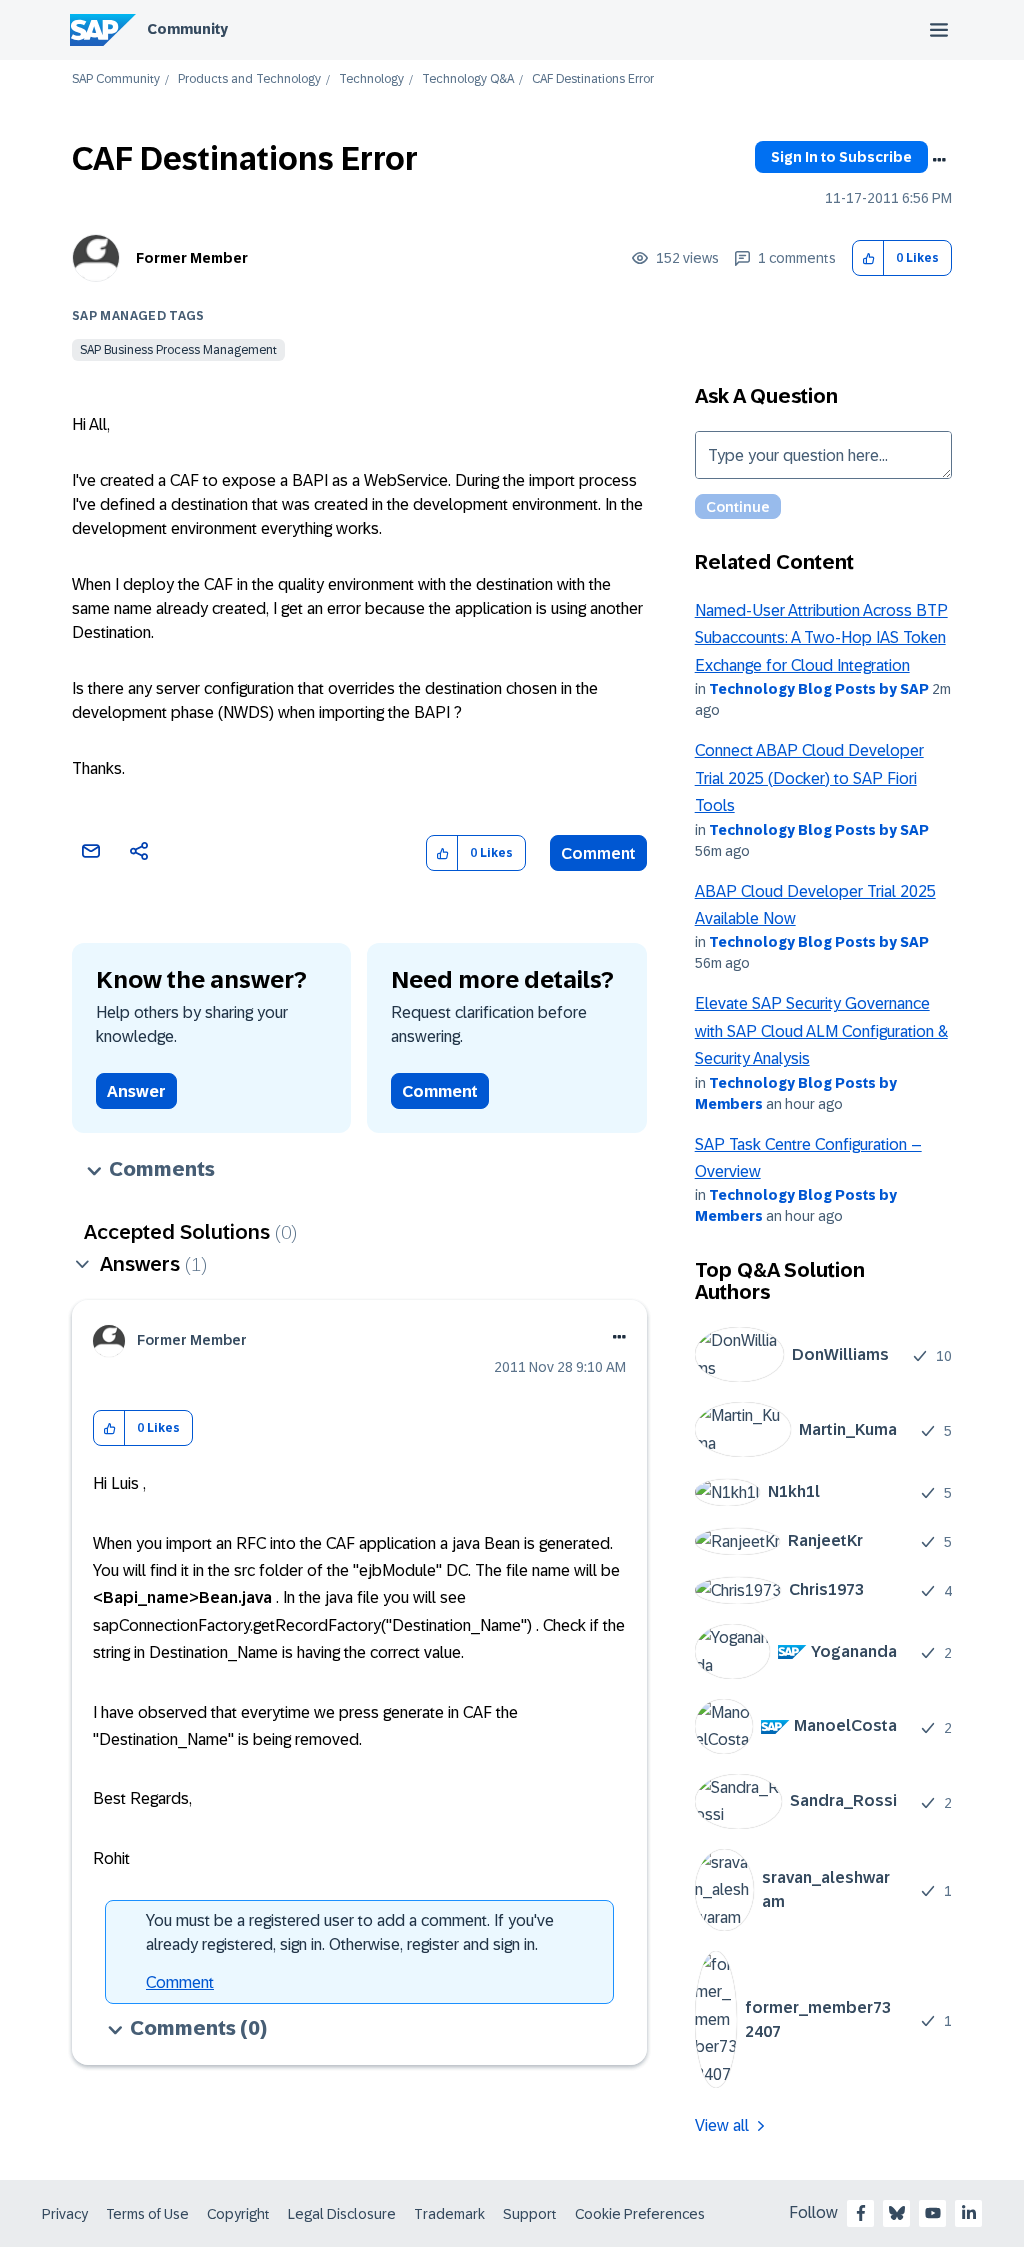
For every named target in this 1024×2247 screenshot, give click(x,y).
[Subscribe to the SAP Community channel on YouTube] (933, 2213)
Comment (598, 853)
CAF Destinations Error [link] (593, 79)
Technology (371, 79)
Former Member (192, 258)
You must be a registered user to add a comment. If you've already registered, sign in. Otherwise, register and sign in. (350, 1932)
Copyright (238, 2214)
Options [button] (939, 160)
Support (530, 2214)
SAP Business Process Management (178, 350)
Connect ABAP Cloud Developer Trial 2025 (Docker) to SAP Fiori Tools (809, 778)
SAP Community (116, 79)
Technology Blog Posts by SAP (819, 689)
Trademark (449, 2214)
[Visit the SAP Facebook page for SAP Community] (861, 2213)
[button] (868, 258)
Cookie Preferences (640, 2214)
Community (187, 29)
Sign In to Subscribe (841, 157)
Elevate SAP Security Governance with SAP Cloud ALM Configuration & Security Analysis (821, 1031)
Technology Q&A (468, 79)
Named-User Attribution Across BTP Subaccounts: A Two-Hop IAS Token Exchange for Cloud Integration (821, 638)
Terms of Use (147, 2214)
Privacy (65, 2214)
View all (722, 2125)
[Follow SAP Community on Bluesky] (897, 2213)
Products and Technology (249, 79)
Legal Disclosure (342, 2214)
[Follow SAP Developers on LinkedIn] (969, 2213)
